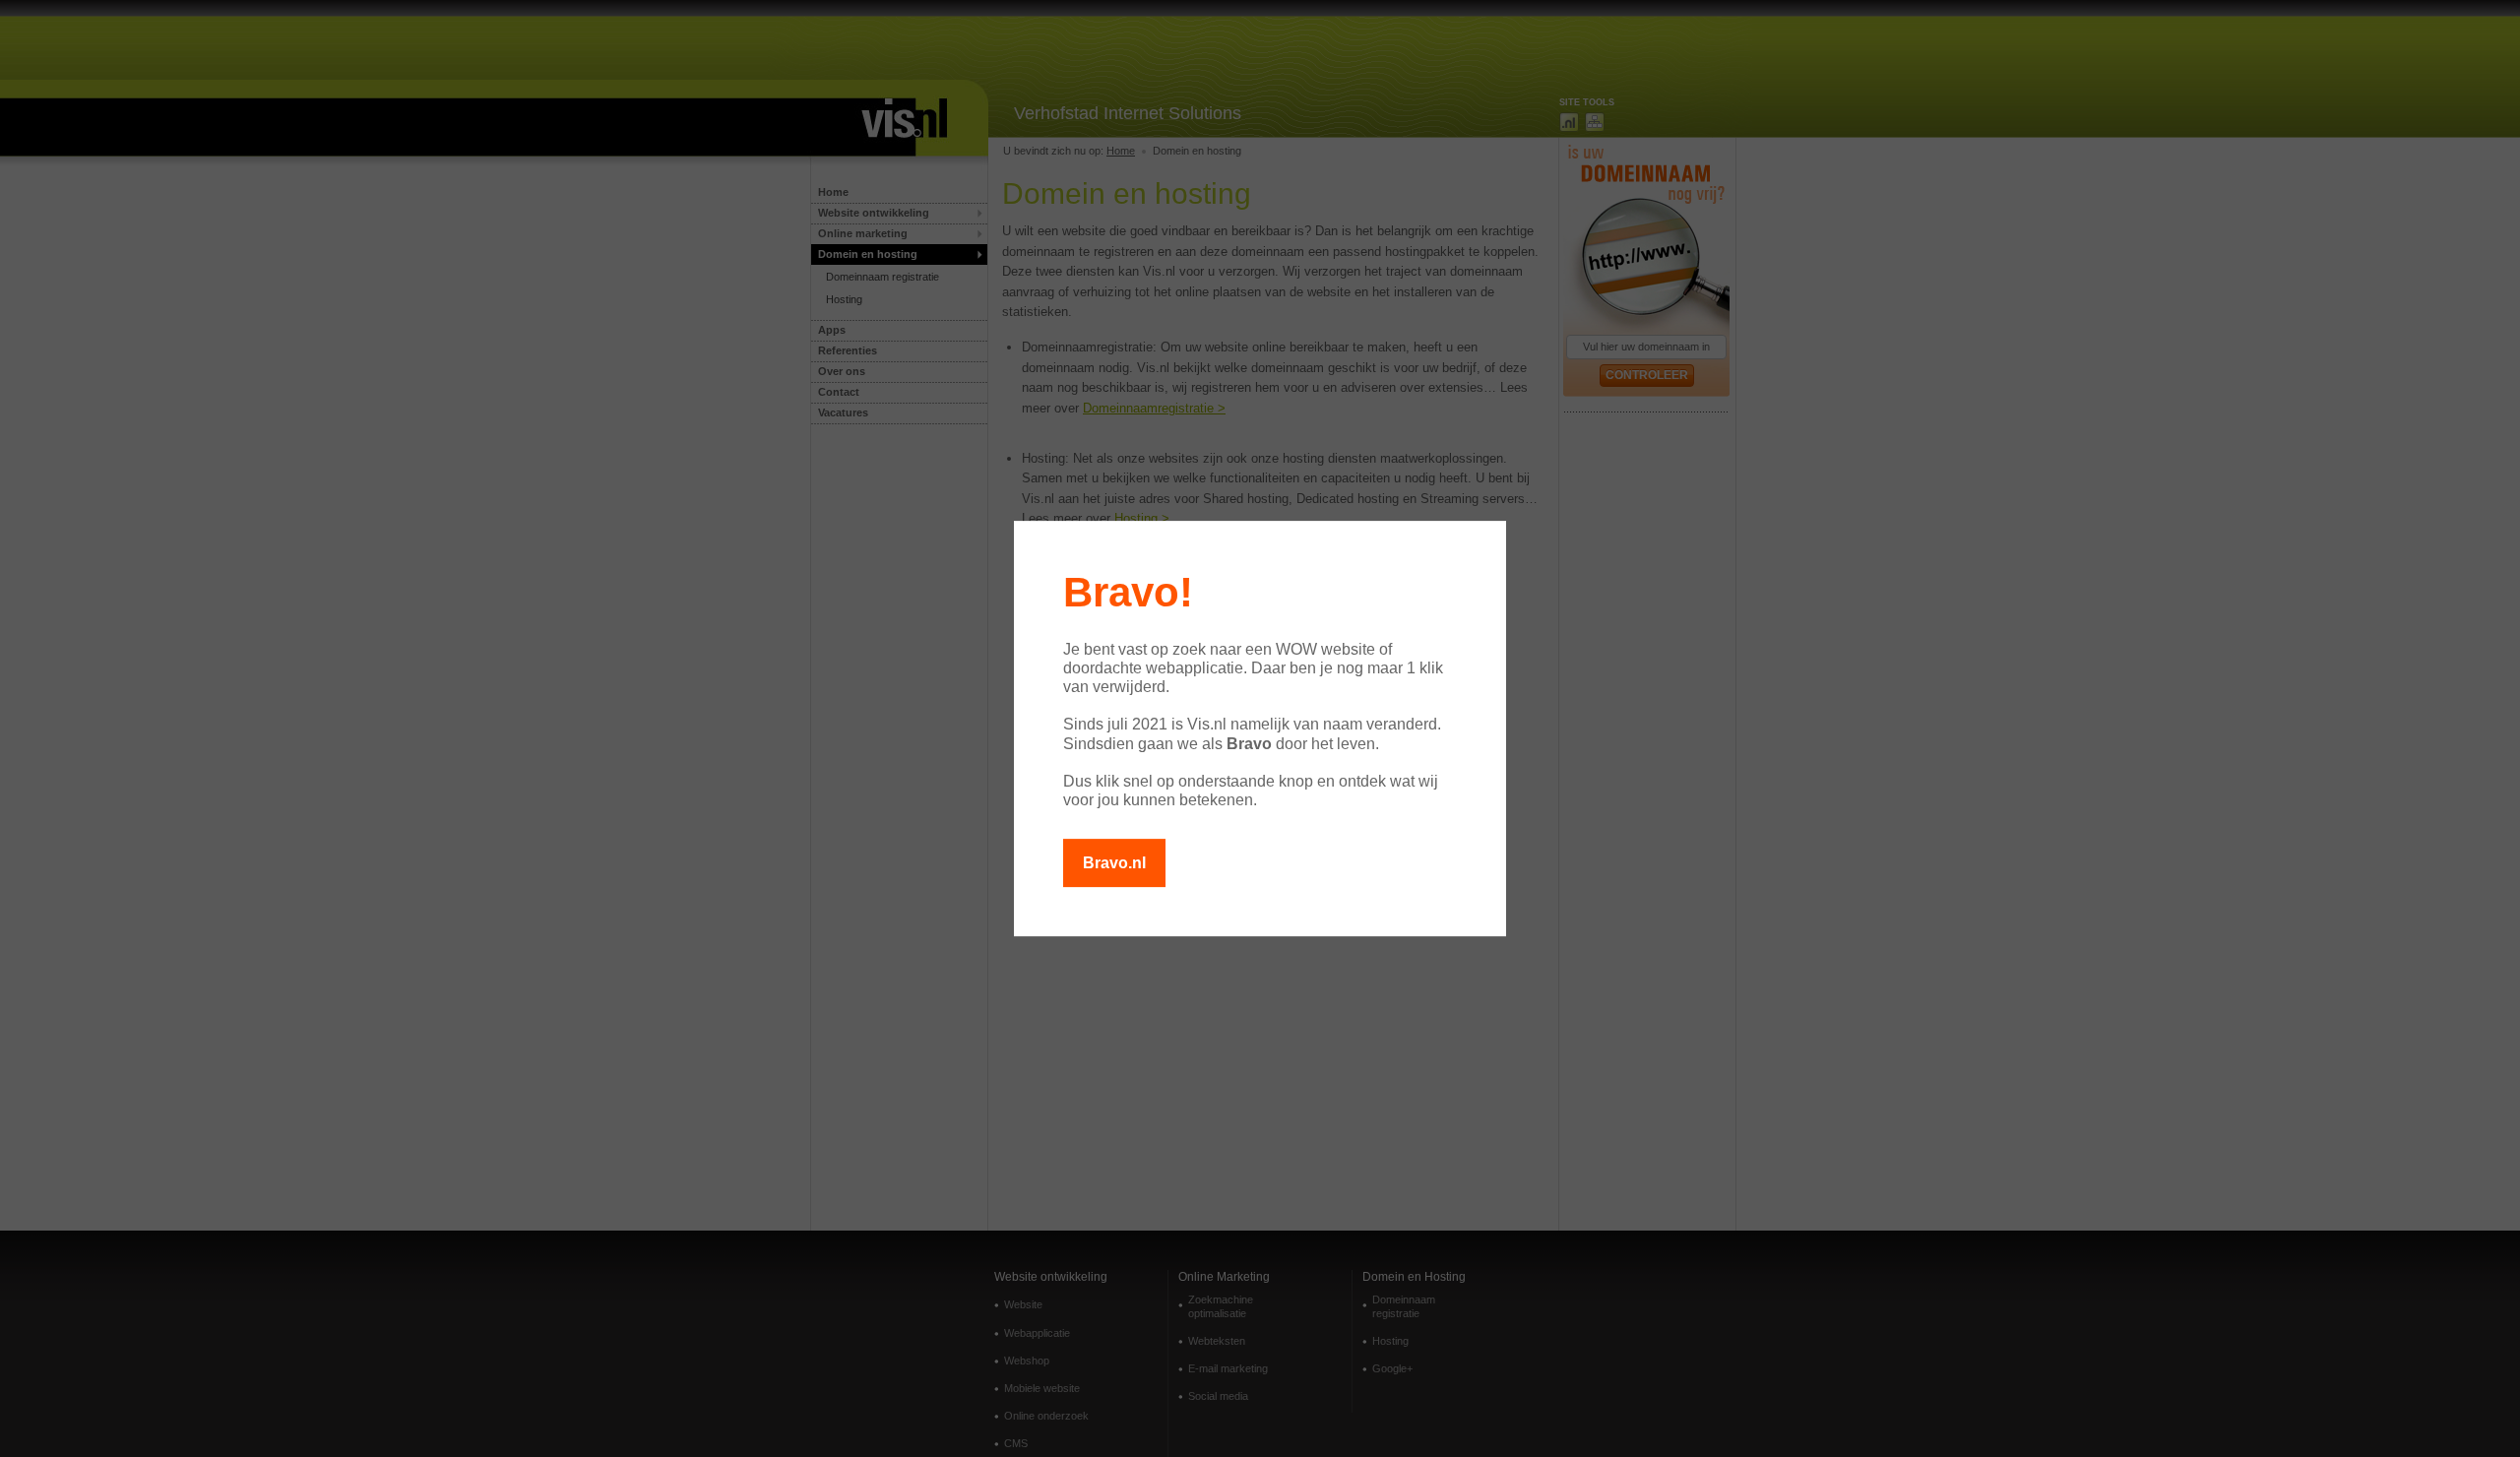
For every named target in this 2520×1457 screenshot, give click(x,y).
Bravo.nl (1114, 863)
